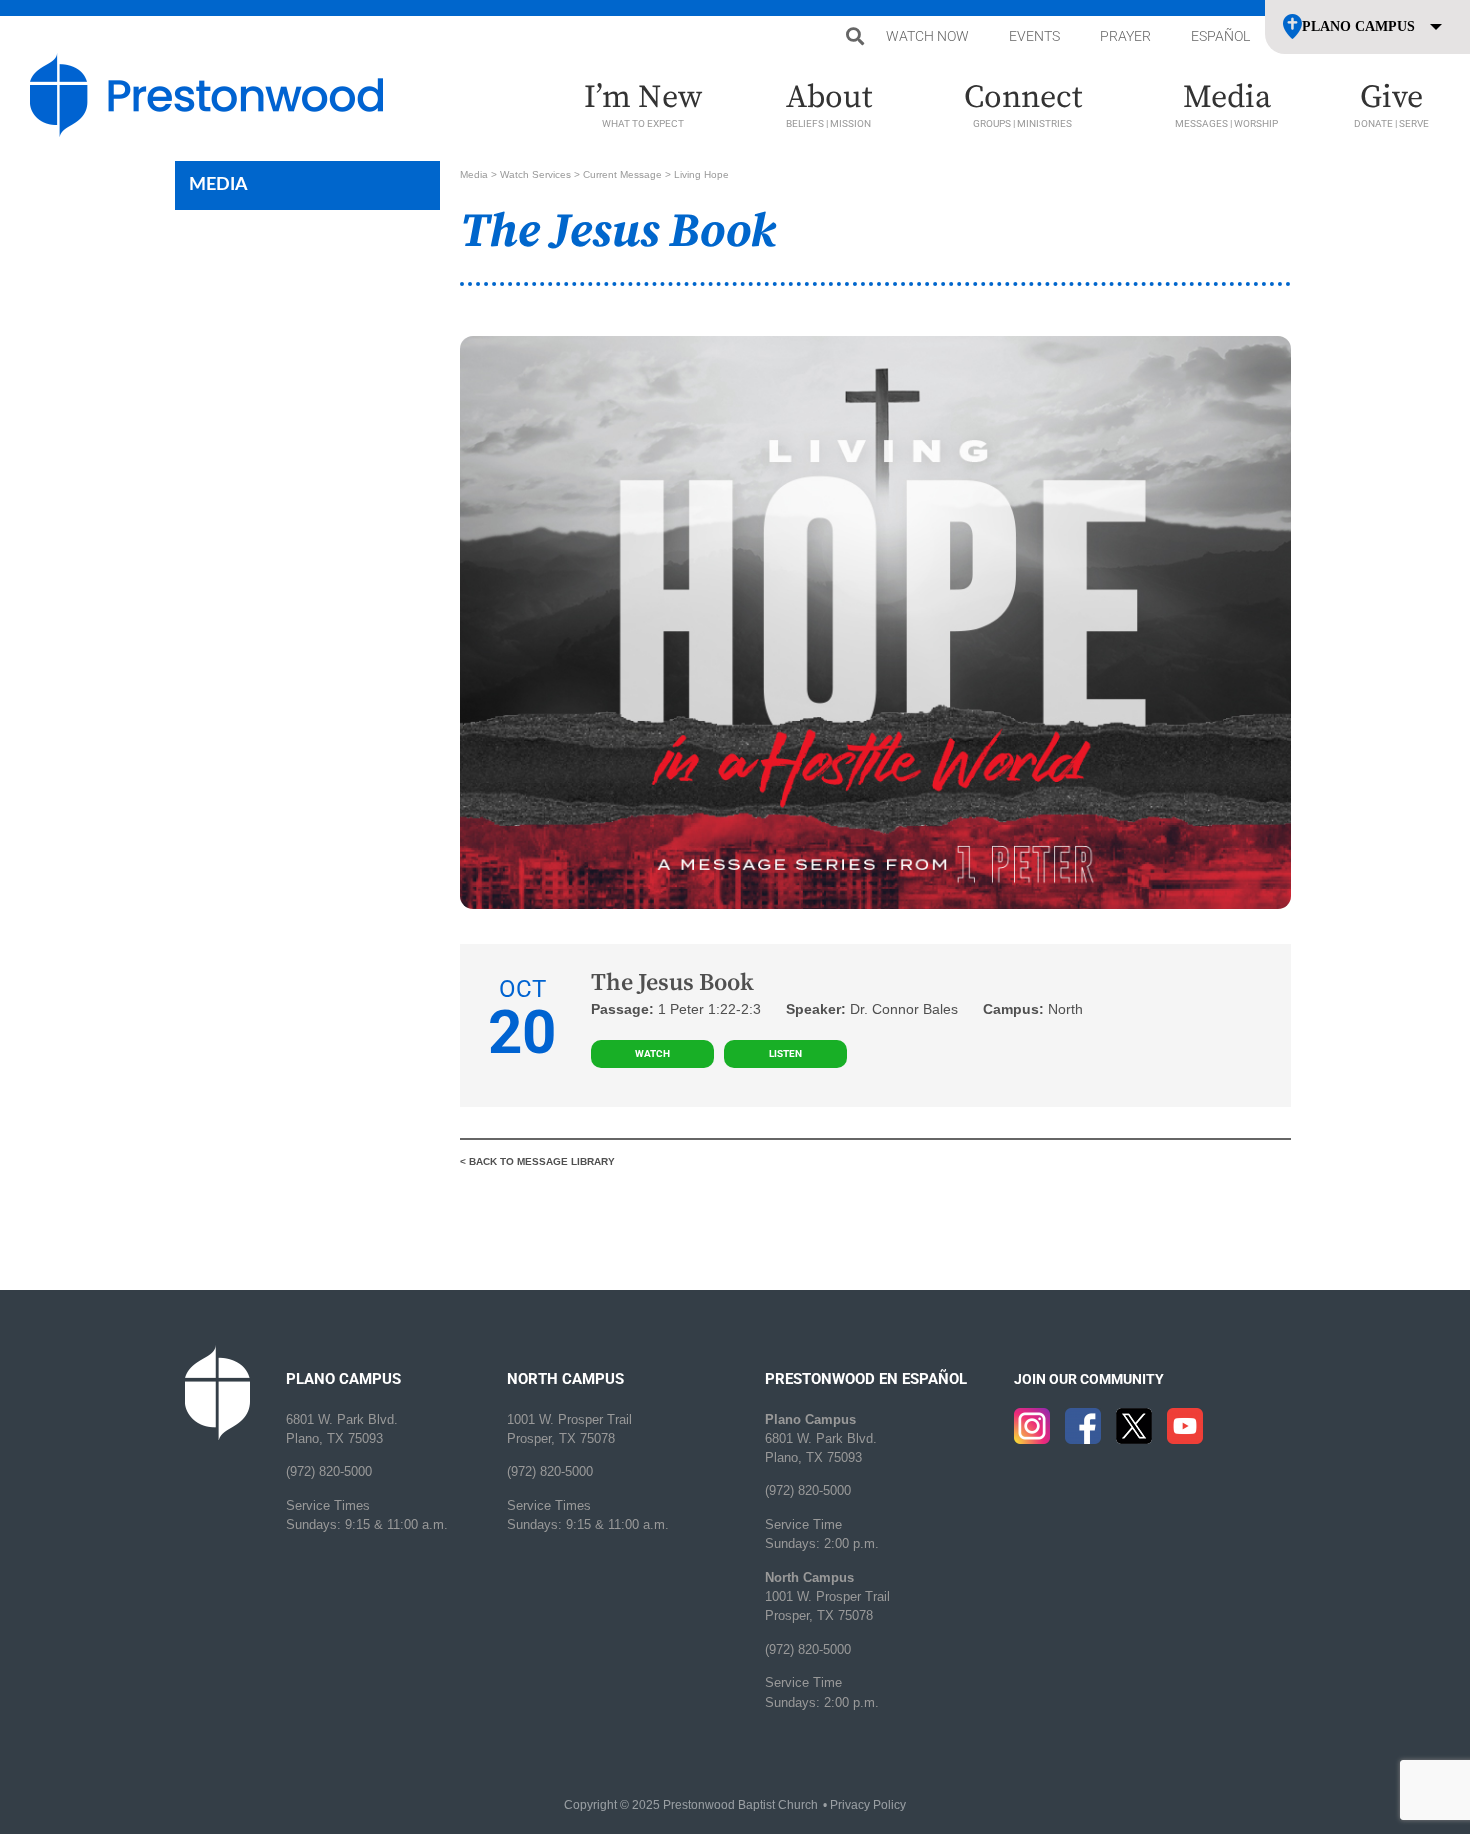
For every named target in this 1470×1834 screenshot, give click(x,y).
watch (652, 1053)
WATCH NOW (927, 36)
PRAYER (1125, 36)
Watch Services (535, 174)
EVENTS (1034, 36)
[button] (854, 36)
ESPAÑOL (1220, 36)
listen (785, 1053)
